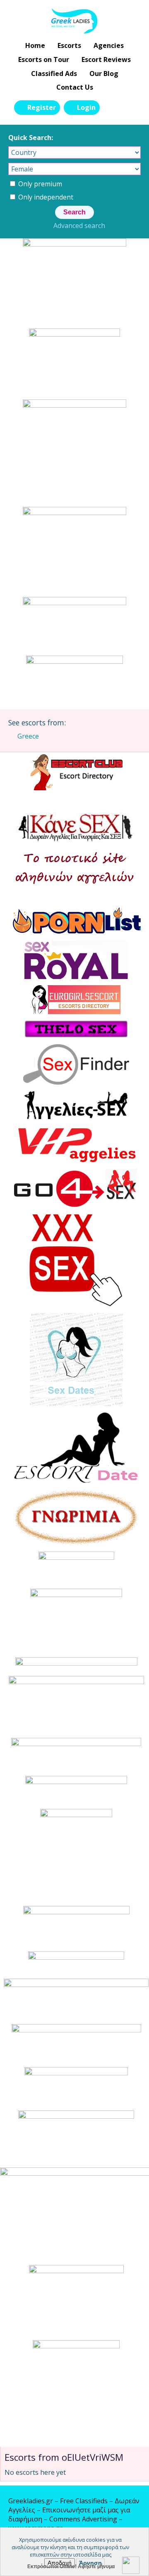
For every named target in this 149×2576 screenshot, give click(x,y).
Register (42, 107)
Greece (28, 736)
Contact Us (75, 87)
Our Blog (104, 74)
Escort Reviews (106, 59)
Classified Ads (54, 74)
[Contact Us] (130, 107)
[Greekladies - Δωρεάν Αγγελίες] (75, 21)
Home (35, 45)
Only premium (39, 184)
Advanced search (79, 226)
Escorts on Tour (44, 59)
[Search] (111, 107)
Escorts (69, 45)
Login (86, 107)
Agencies (109, 45)
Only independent (45, 197)
